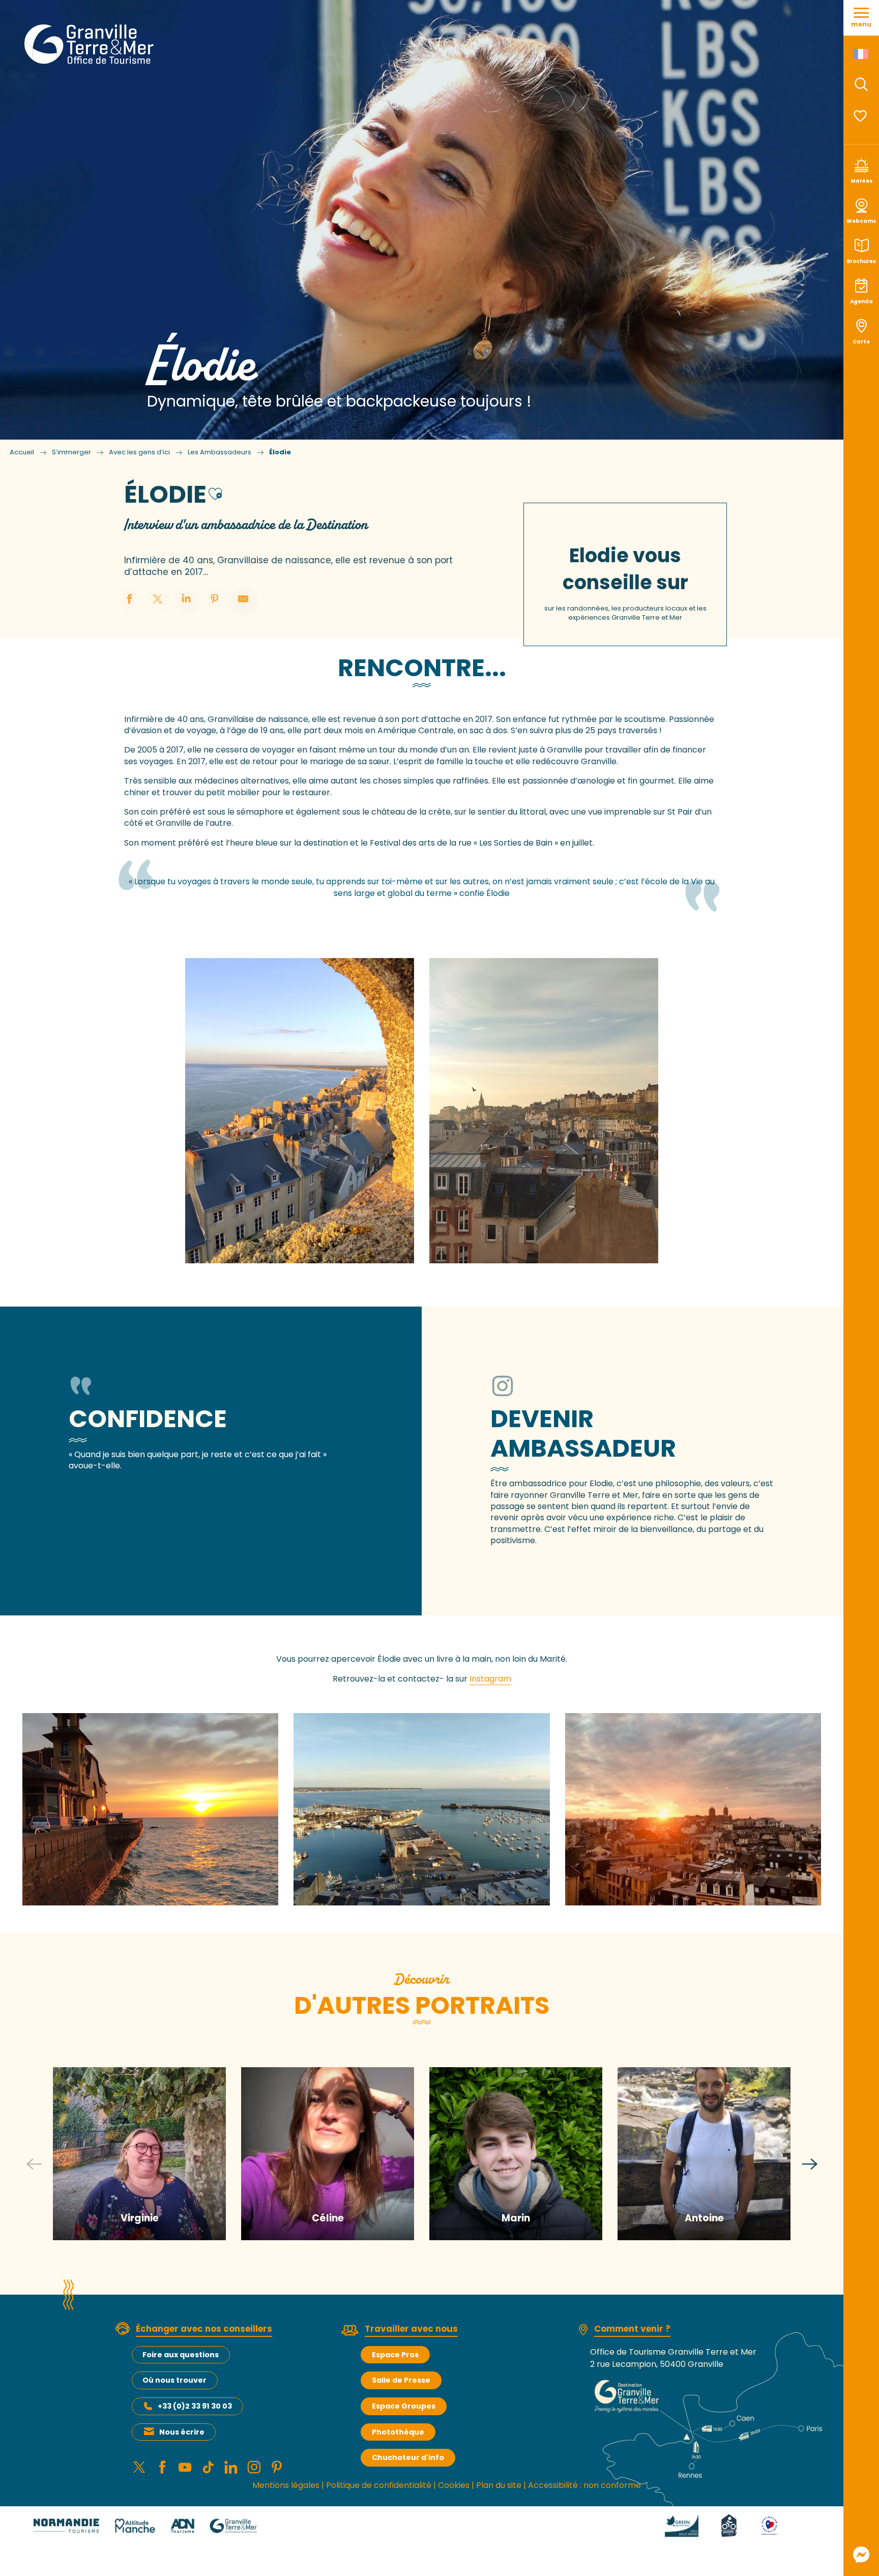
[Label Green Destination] (669, 2525)
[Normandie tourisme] (66, 2525)
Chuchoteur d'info (408, 2457)
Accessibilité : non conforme (584, 2485)
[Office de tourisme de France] (796, 2525)
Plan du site (499, 2485)
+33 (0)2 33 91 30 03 (195, 2406)
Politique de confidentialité (379, 2485)
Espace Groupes (404, 2406)
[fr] (861, 54)
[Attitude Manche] (135, 2525)
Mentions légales (286, 2485)
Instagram (490, 1679)
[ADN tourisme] (182, 2525)
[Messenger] (861, 2555)
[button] (861, 84)
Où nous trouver (174, 2380)
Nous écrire (182, 2432)
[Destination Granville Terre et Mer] (91, 44)
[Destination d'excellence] (757, 2525)
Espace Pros (395, 2355)
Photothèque (398, 2432)
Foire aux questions (181, 2355)
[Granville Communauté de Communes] (233, 2525)
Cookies (454, 2485)
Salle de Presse (401, 2380)
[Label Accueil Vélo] (717, 2525)
